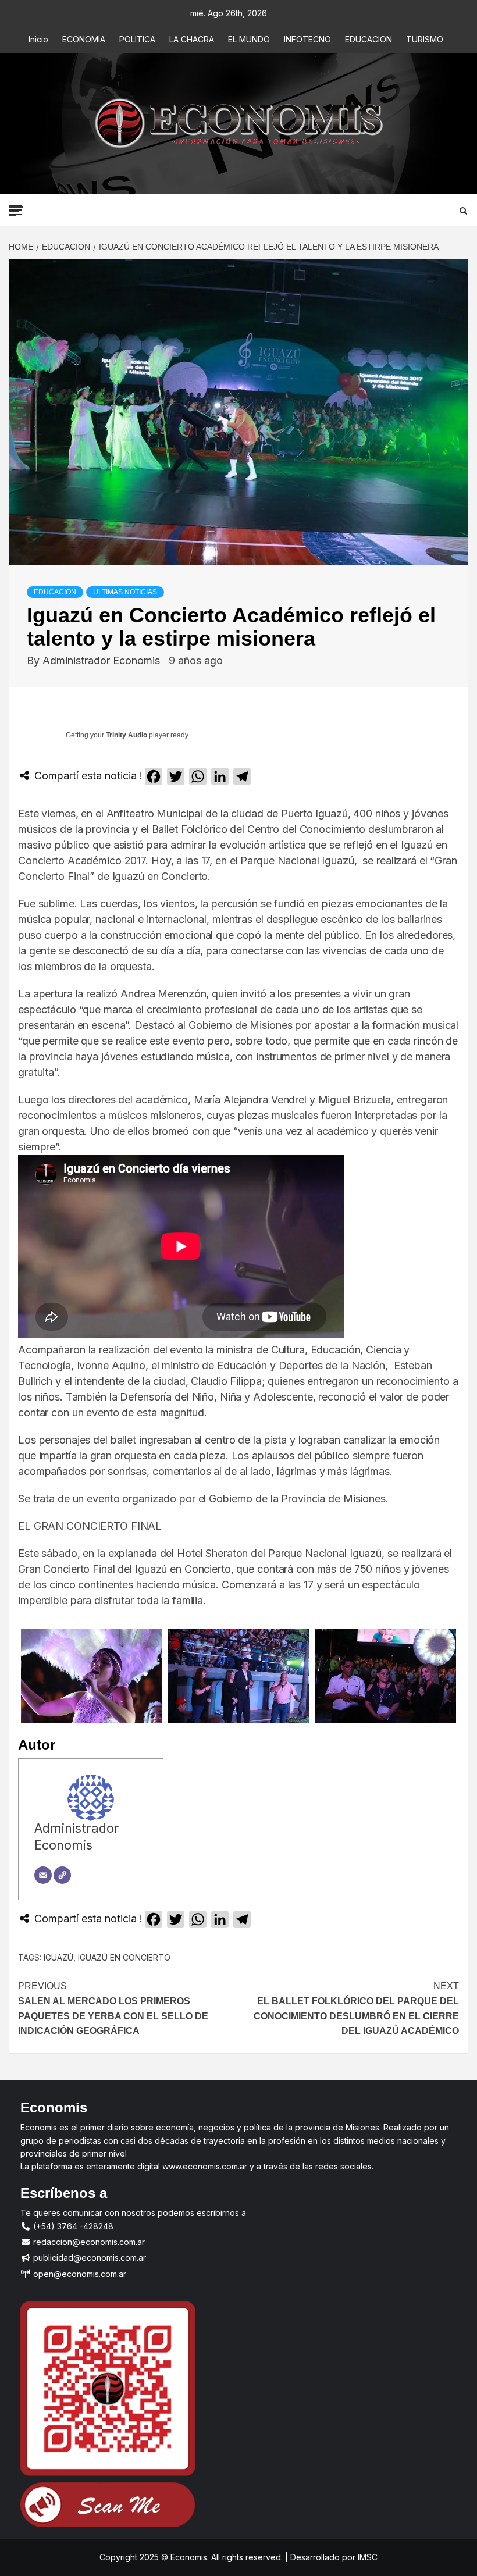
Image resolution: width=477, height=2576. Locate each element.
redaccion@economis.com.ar (88, 2242)
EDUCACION (369, 39)
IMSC (366, 2557)
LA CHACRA (192, 39)
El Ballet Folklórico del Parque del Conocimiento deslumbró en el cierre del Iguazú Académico (356, 2008)
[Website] (62, 1875)
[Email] (43, 1875)
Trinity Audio (127, 735)
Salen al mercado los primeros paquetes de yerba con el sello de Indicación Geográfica (113, 2008)
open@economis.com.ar (79, 2274)
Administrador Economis (103, 660)
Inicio (38, 39)
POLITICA (137, 39)
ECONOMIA (84, 39)
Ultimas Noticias (125, 592)
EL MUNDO (249, 39)
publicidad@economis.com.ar (88, 2258)
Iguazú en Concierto (124, 1957)
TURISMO (425, 39)
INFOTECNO (307, 39)
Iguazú (58, 1957)
